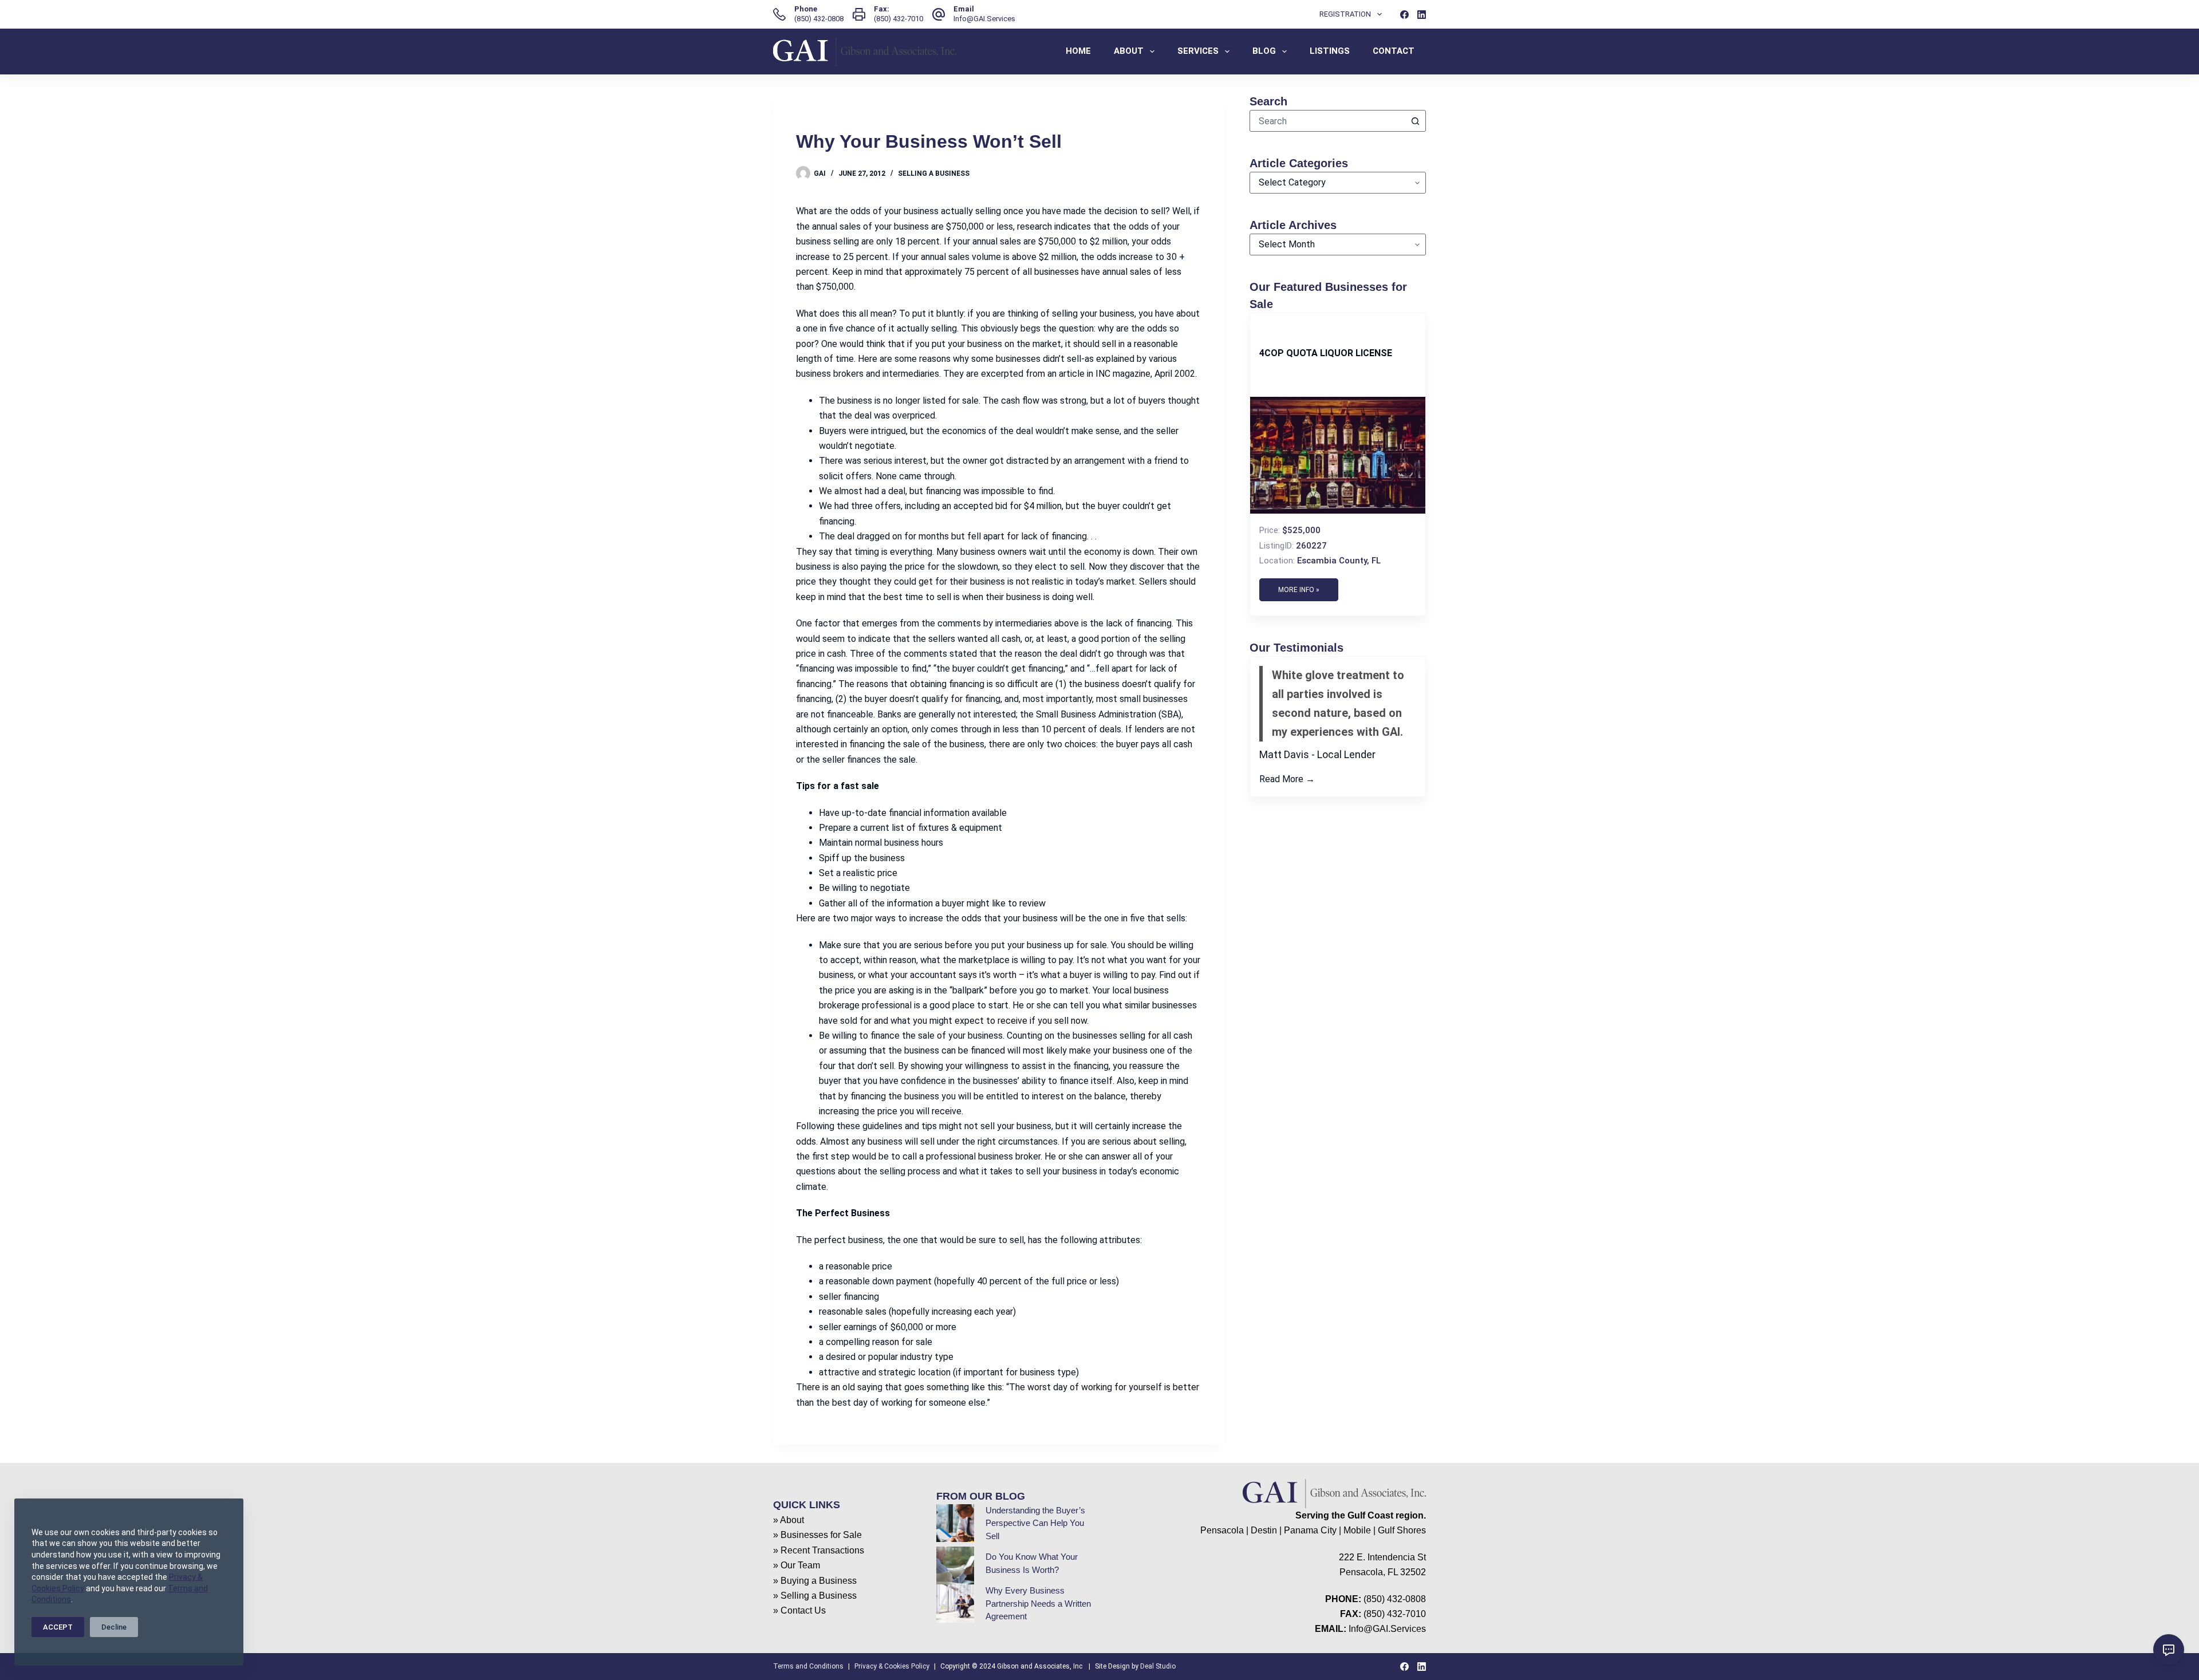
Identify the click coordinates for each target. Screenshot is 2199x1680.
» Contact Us (799, 1610)
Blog (1264, 51)
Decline (114, 1627)
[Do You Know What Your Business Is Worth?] (955, 1565)
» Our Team (797, 1565)
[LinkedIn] (1422, 15)
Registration (1345, 14)
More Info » (1299, 590)
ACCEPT (58, 1627)
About (1129, 51)
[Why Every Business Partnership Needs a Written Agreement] (955, 1603)
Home (1078, 51)
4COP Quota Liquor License (1326, 353)
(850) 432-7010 (898, 19)
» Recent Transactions (819, 1550)
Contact (1394, 51)
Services (1198, 51)
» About (789, 1520)
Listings (1330, 51)
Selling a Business (934, 173)
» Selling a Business (815, 1596)
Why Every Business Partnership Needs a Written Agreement (1038, 1603)
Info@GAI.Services (984, 19)
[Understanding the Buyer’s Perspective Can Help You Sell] (955, 1523)
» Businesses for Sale (817, 1535)
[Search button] (1415, 121)
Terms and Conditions (808, 1666)
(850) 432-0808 (819, 19)
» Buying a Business (815, 1581)
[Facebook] (1404, 15)
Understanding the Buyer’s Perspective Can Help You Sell (1035, 1523)
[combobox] (1327, 121)
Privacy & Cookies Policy (892, 1666)
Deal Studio (1158, 1666)
